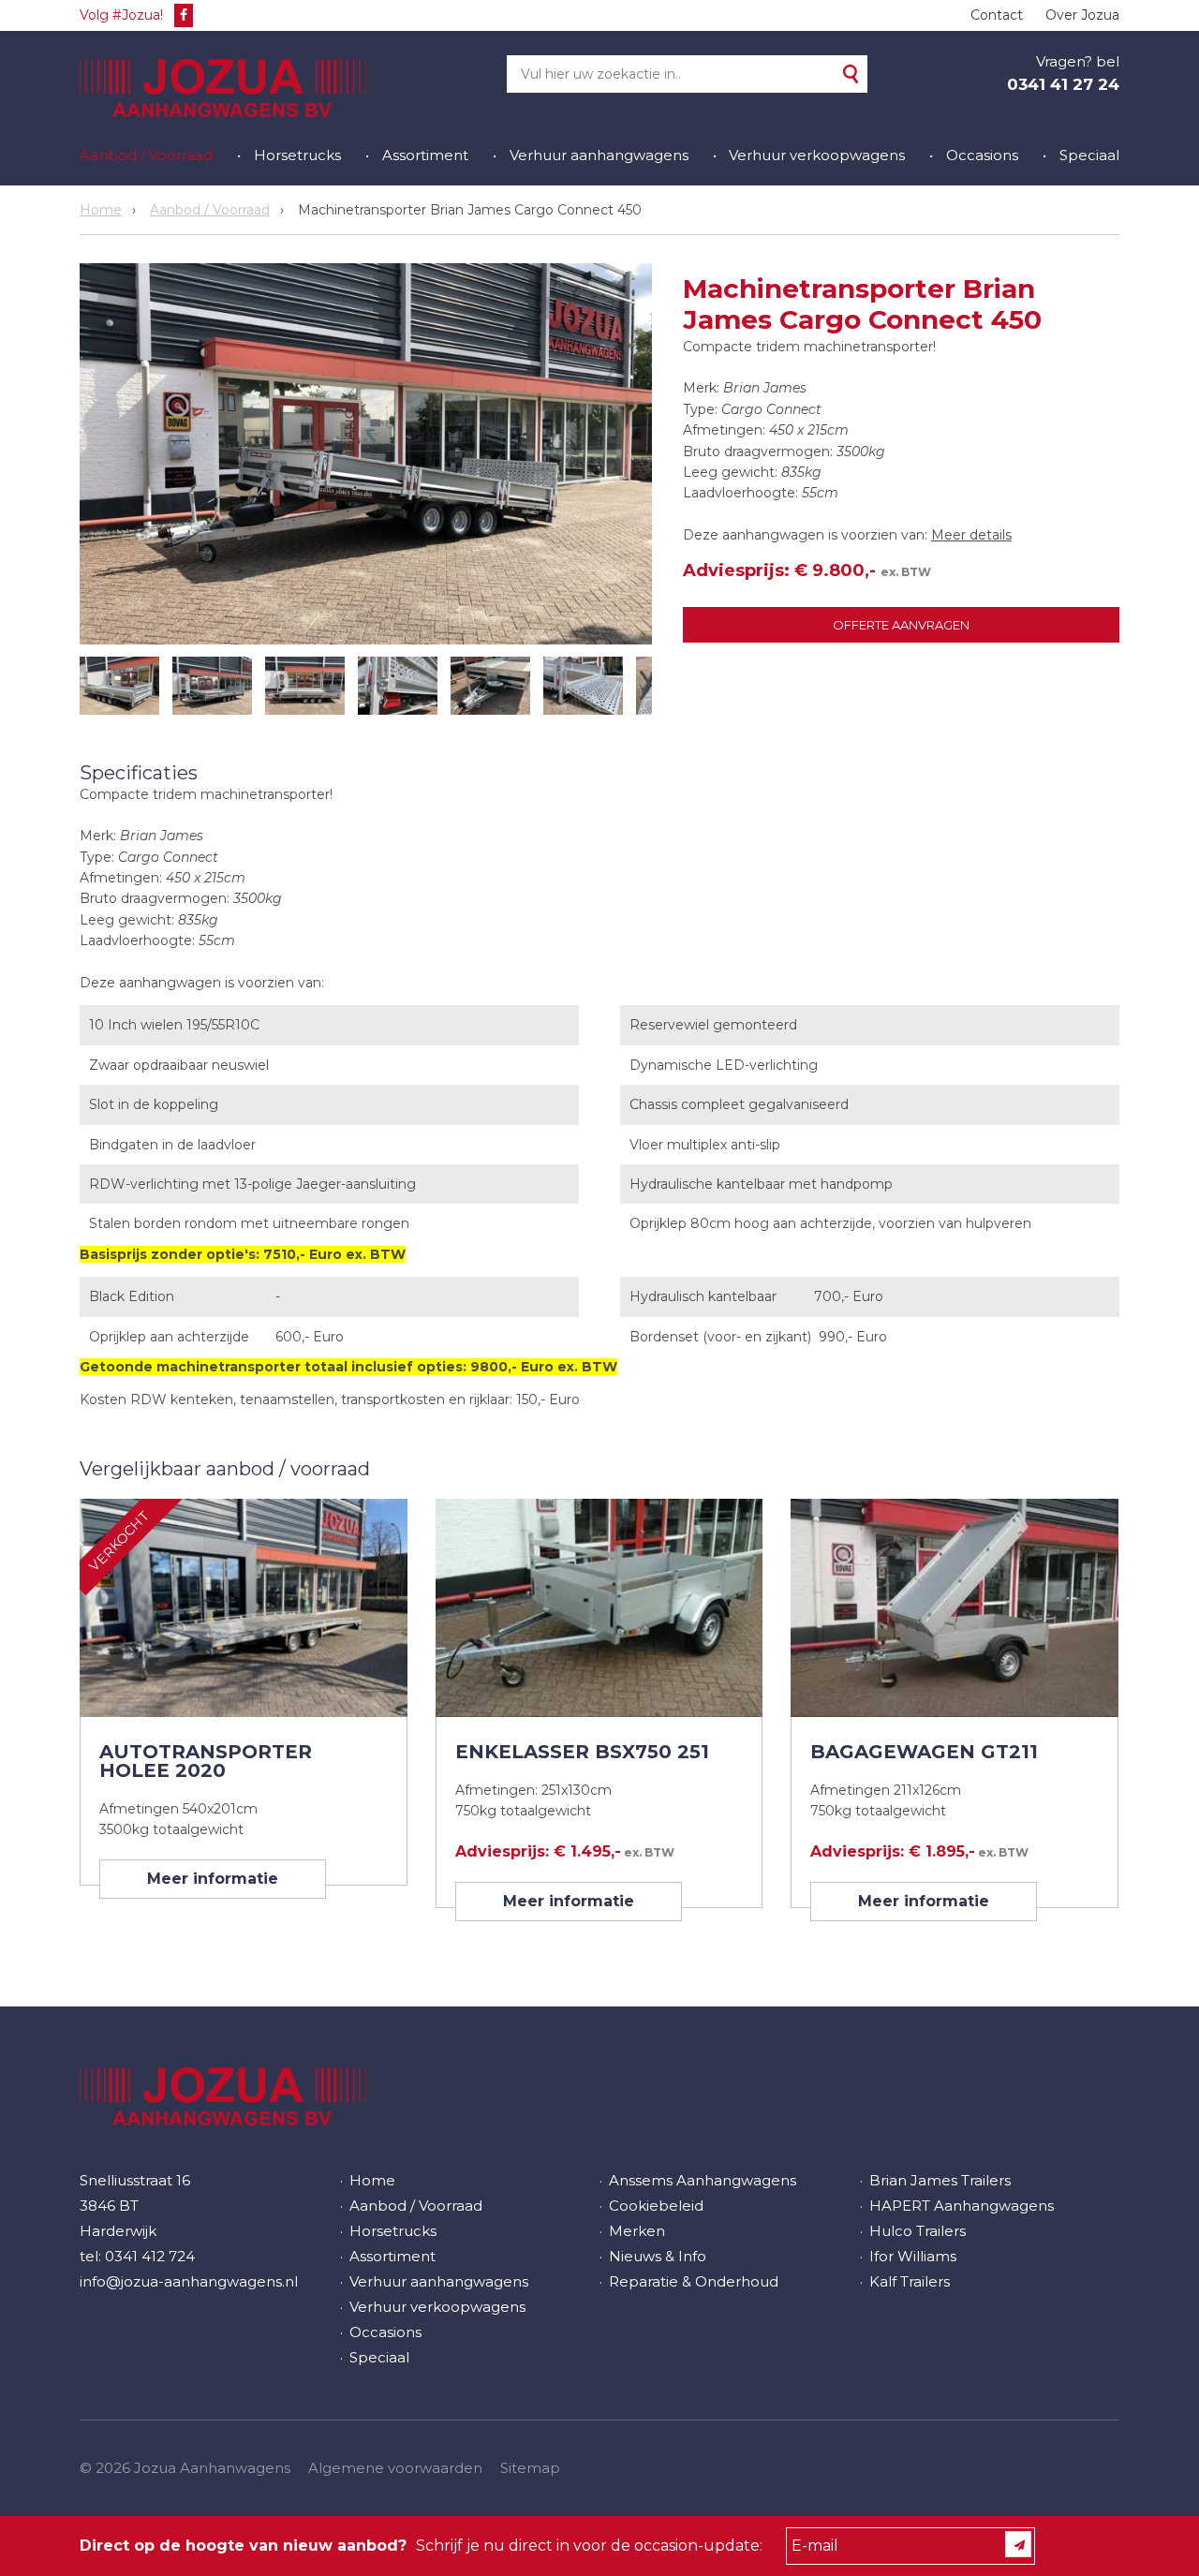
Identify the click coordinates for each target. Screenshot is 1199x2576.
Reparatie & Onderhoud (694, 2281)
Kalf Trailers (910, 2281)
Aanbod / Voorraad (146, 155)
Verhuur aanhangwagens (599, 155)
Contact (997, 15)
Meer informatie (213, 1879)
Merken (637, 2231)
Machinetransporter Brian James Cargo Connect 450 (470, 210)
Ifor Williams (913, 2256)
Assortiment (425, 155)
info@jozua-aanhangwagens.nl (189, 2281)
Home (101, 210)
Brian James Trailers (940, 2180)
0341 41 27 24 (1063, 84)
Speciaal (1089, 155)
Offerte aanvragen (901, 625)
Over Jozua (1082, 15)
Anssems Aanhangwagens (703, 2180)
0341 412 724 (150, 2256)
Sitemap (530, 2468)
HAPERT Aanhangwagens (962, 2206)
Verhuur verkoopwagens (817, 155)
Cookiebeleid (656, 2206)
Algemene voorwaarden (395, 2468)
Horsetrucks (297, 155)
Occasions (982, 155)
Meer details (971, 535)
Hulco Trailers (918, 2231)
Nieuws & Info (658, 2256)
